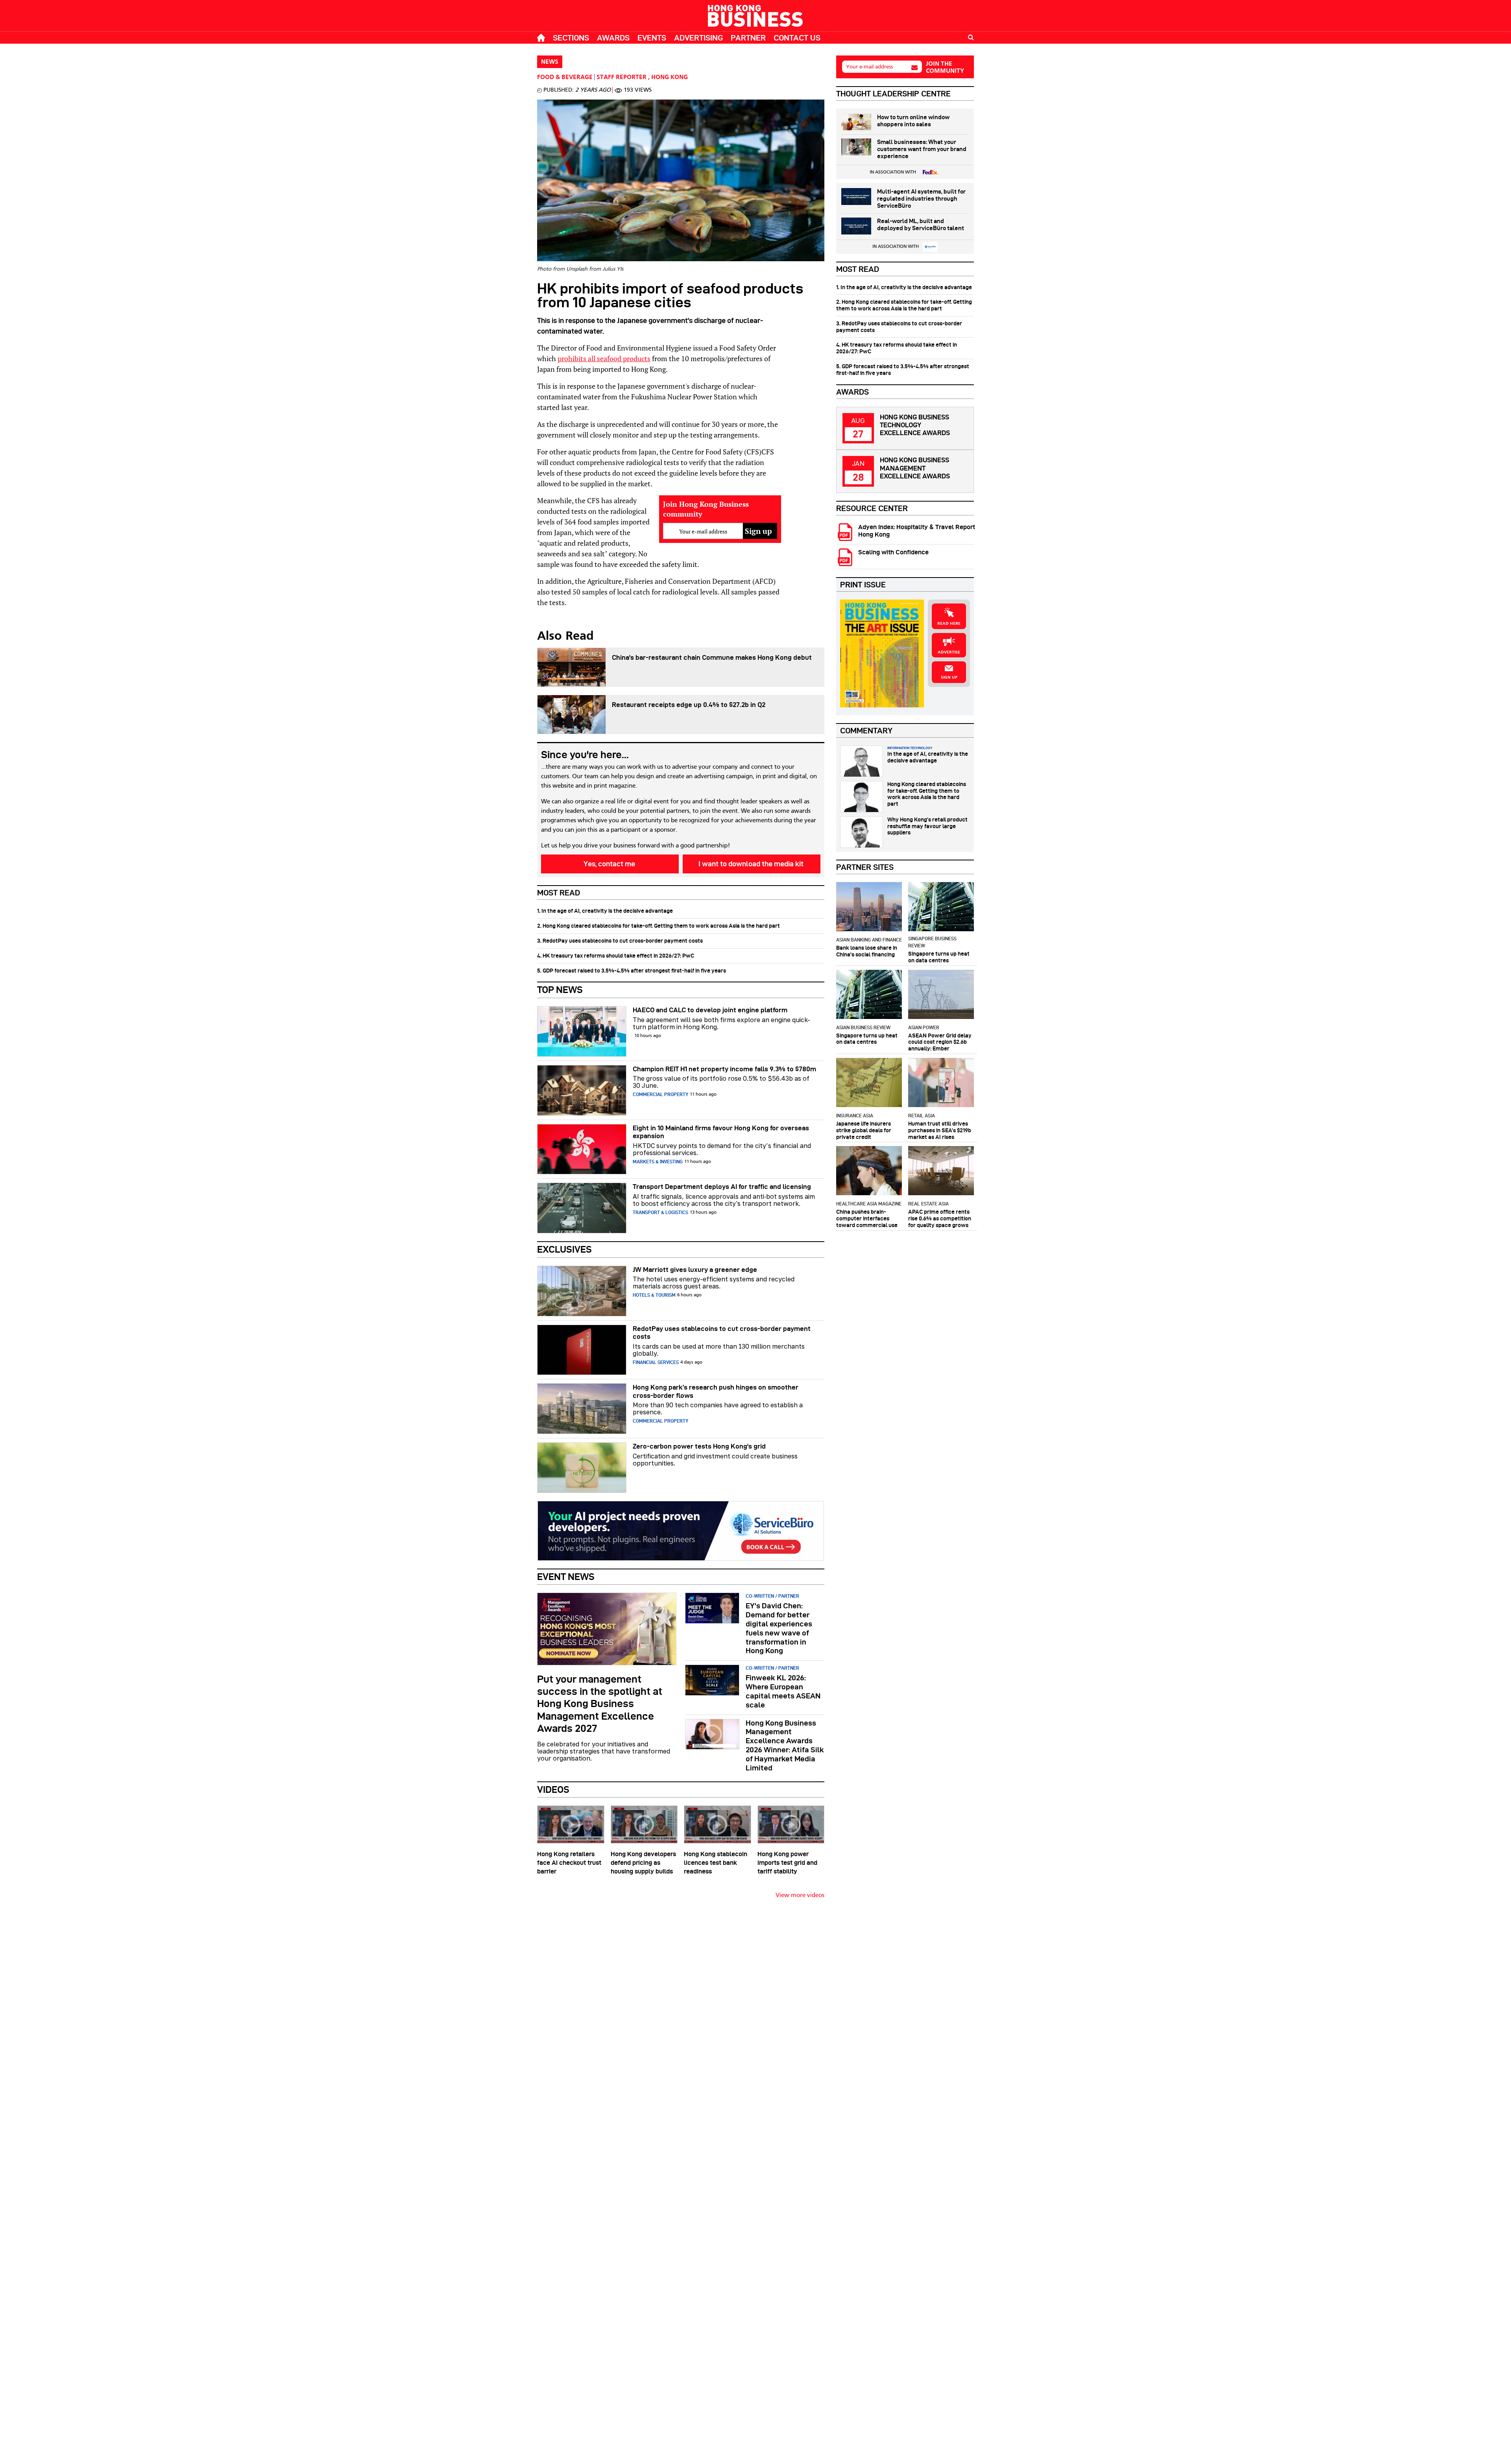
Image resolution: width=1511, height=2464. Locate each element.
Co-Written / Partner (772, 1596)
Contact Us (797, 38)
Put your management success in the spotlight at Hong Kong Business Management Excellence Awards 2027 (600, 1704)
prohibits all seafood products (604, 358)
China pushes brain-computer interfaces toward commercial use (867, 1218)
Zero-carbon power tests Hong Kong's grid (699, 1446)
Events (652, 38)
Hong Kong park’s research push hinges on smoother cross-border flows (716, 1391)
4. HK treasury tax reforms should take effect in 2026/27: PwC (616, 956)
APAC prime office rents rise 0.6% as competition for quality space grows (940, 1218)
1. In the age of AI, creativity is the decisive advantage (605, 911)
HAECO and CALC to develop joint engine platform (710, 1010)
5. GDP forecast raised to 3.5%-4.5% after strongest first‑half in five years (632, 971)
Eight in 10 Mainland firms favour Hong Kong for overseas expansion (721, 1132)
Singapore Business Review (932, 942)
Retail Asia (922, 1116)
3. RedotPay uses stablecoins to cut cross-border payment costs (620, 941)
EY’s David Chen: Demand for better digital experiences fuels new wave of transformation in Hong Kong (779, 1628)
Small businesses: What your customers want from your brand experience (922, 149)
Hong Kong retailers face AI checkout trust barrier (569, 1863)
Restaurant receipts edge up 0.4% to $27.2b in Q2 (689, 705)
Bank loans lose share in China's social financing (867, 951)
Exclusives (564, 1249)
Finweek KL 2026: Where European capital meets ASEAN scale (783, 1691)
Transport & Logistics (660, 1212)
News (550, 62)
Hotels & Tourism (654, 1295)
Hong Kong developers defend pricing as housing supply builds (643, 1863)
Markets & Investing (658, 1162)
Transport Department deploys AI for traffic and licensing (722, 1187)
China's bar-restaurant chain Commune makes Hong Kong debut (712, 657)
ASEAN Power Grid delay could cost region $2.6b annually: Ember (940, 1042)
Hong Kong (670, 78)
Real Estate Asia (928, 1204)
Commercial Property (660, 1094)
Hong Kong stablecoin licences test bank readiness (716, 1863)
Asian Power (924, 1027)
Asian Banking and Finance (869, 940)
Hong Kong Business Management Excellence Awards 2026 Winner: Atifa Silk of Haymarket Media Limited (785, 1745)
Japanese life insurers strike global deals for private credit (864, 1130)
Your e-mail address (869, 67)
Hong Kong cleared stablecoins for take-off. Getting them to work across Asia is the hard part (927, 794)
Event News (566, 1577)
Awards (613, 38)
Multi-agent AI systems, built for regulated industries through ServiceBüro (921, 199)
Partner (748, 38)
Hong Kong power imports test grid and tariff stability (787, 1863)
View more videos (800, 1896)
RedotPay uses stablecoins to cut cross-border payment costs (722, 1333)
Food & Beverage (565, 78)
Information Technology (910, 748)
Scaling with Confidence (893, 552)
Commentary (866, 731)
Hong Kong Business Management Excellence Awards (915, 468)
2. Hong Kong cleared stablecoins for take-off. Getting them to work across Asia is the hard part (659, 926)
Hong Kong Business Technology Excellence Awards (915, 425)
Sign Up (949, 677)
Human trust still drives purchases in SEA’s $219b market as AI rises (940, 1130)
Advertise (949, 652)
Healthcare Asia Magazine (869, 1204)
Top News (560, 990)
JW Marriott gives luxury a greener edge (695, 1270)
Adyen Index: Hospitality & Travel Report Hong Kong (917, 531)
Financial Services (656, 1362)
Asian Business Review (863, 1027)
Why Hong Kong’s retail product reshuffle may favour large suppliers (927, 826)
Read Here (949, 624)
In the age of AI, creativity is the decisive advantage (928, 757)
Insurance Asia (855, 1116)
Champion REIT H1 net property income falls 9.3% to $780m (724, 1069)
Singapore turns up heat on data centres (939, 957)
